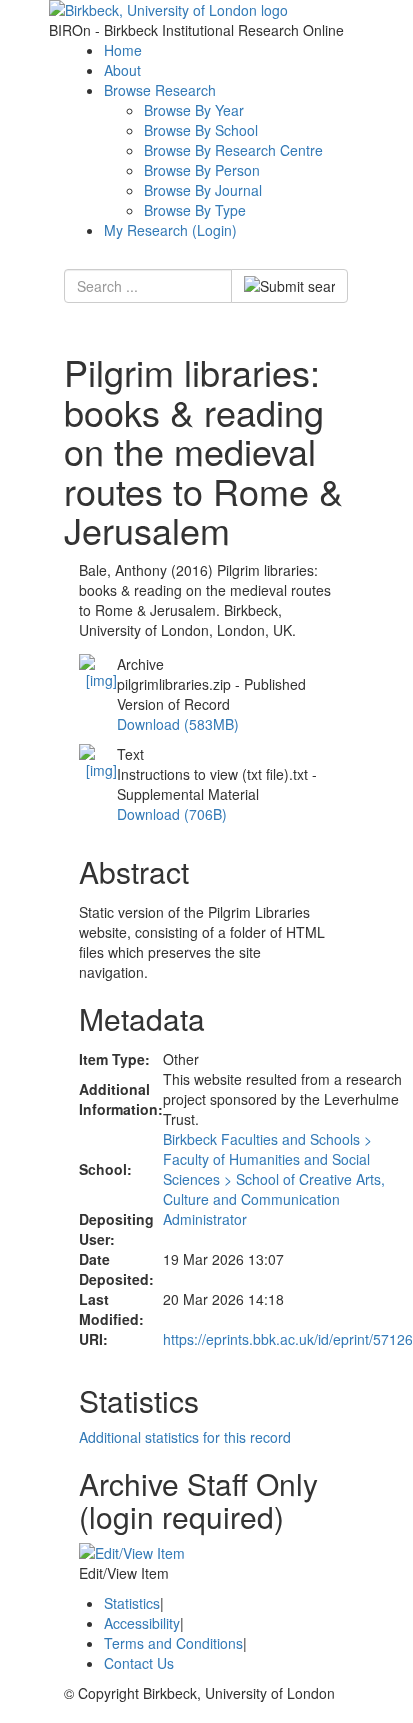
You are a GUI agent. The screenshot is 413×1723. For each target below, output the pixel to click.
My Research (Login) (170, 230)
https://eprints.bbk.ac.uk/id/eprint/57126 (288, 1339)
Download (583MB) (178, 724)
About (122, 70)
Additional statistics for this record (185, 1437)
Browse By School (201, 130)
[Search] (289, 286)
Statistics (132, 1603)
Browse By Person (202, 170)
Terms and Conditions (173, 1643)
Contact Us (139, 1663)
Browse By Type (195, 210)
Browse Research (160, 90)
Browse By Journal (203, 190)
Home (123, 50)
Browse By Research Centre (233, 150)
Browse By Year (194, 110)
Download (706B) (172, 814)
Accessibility (142, 1623)
